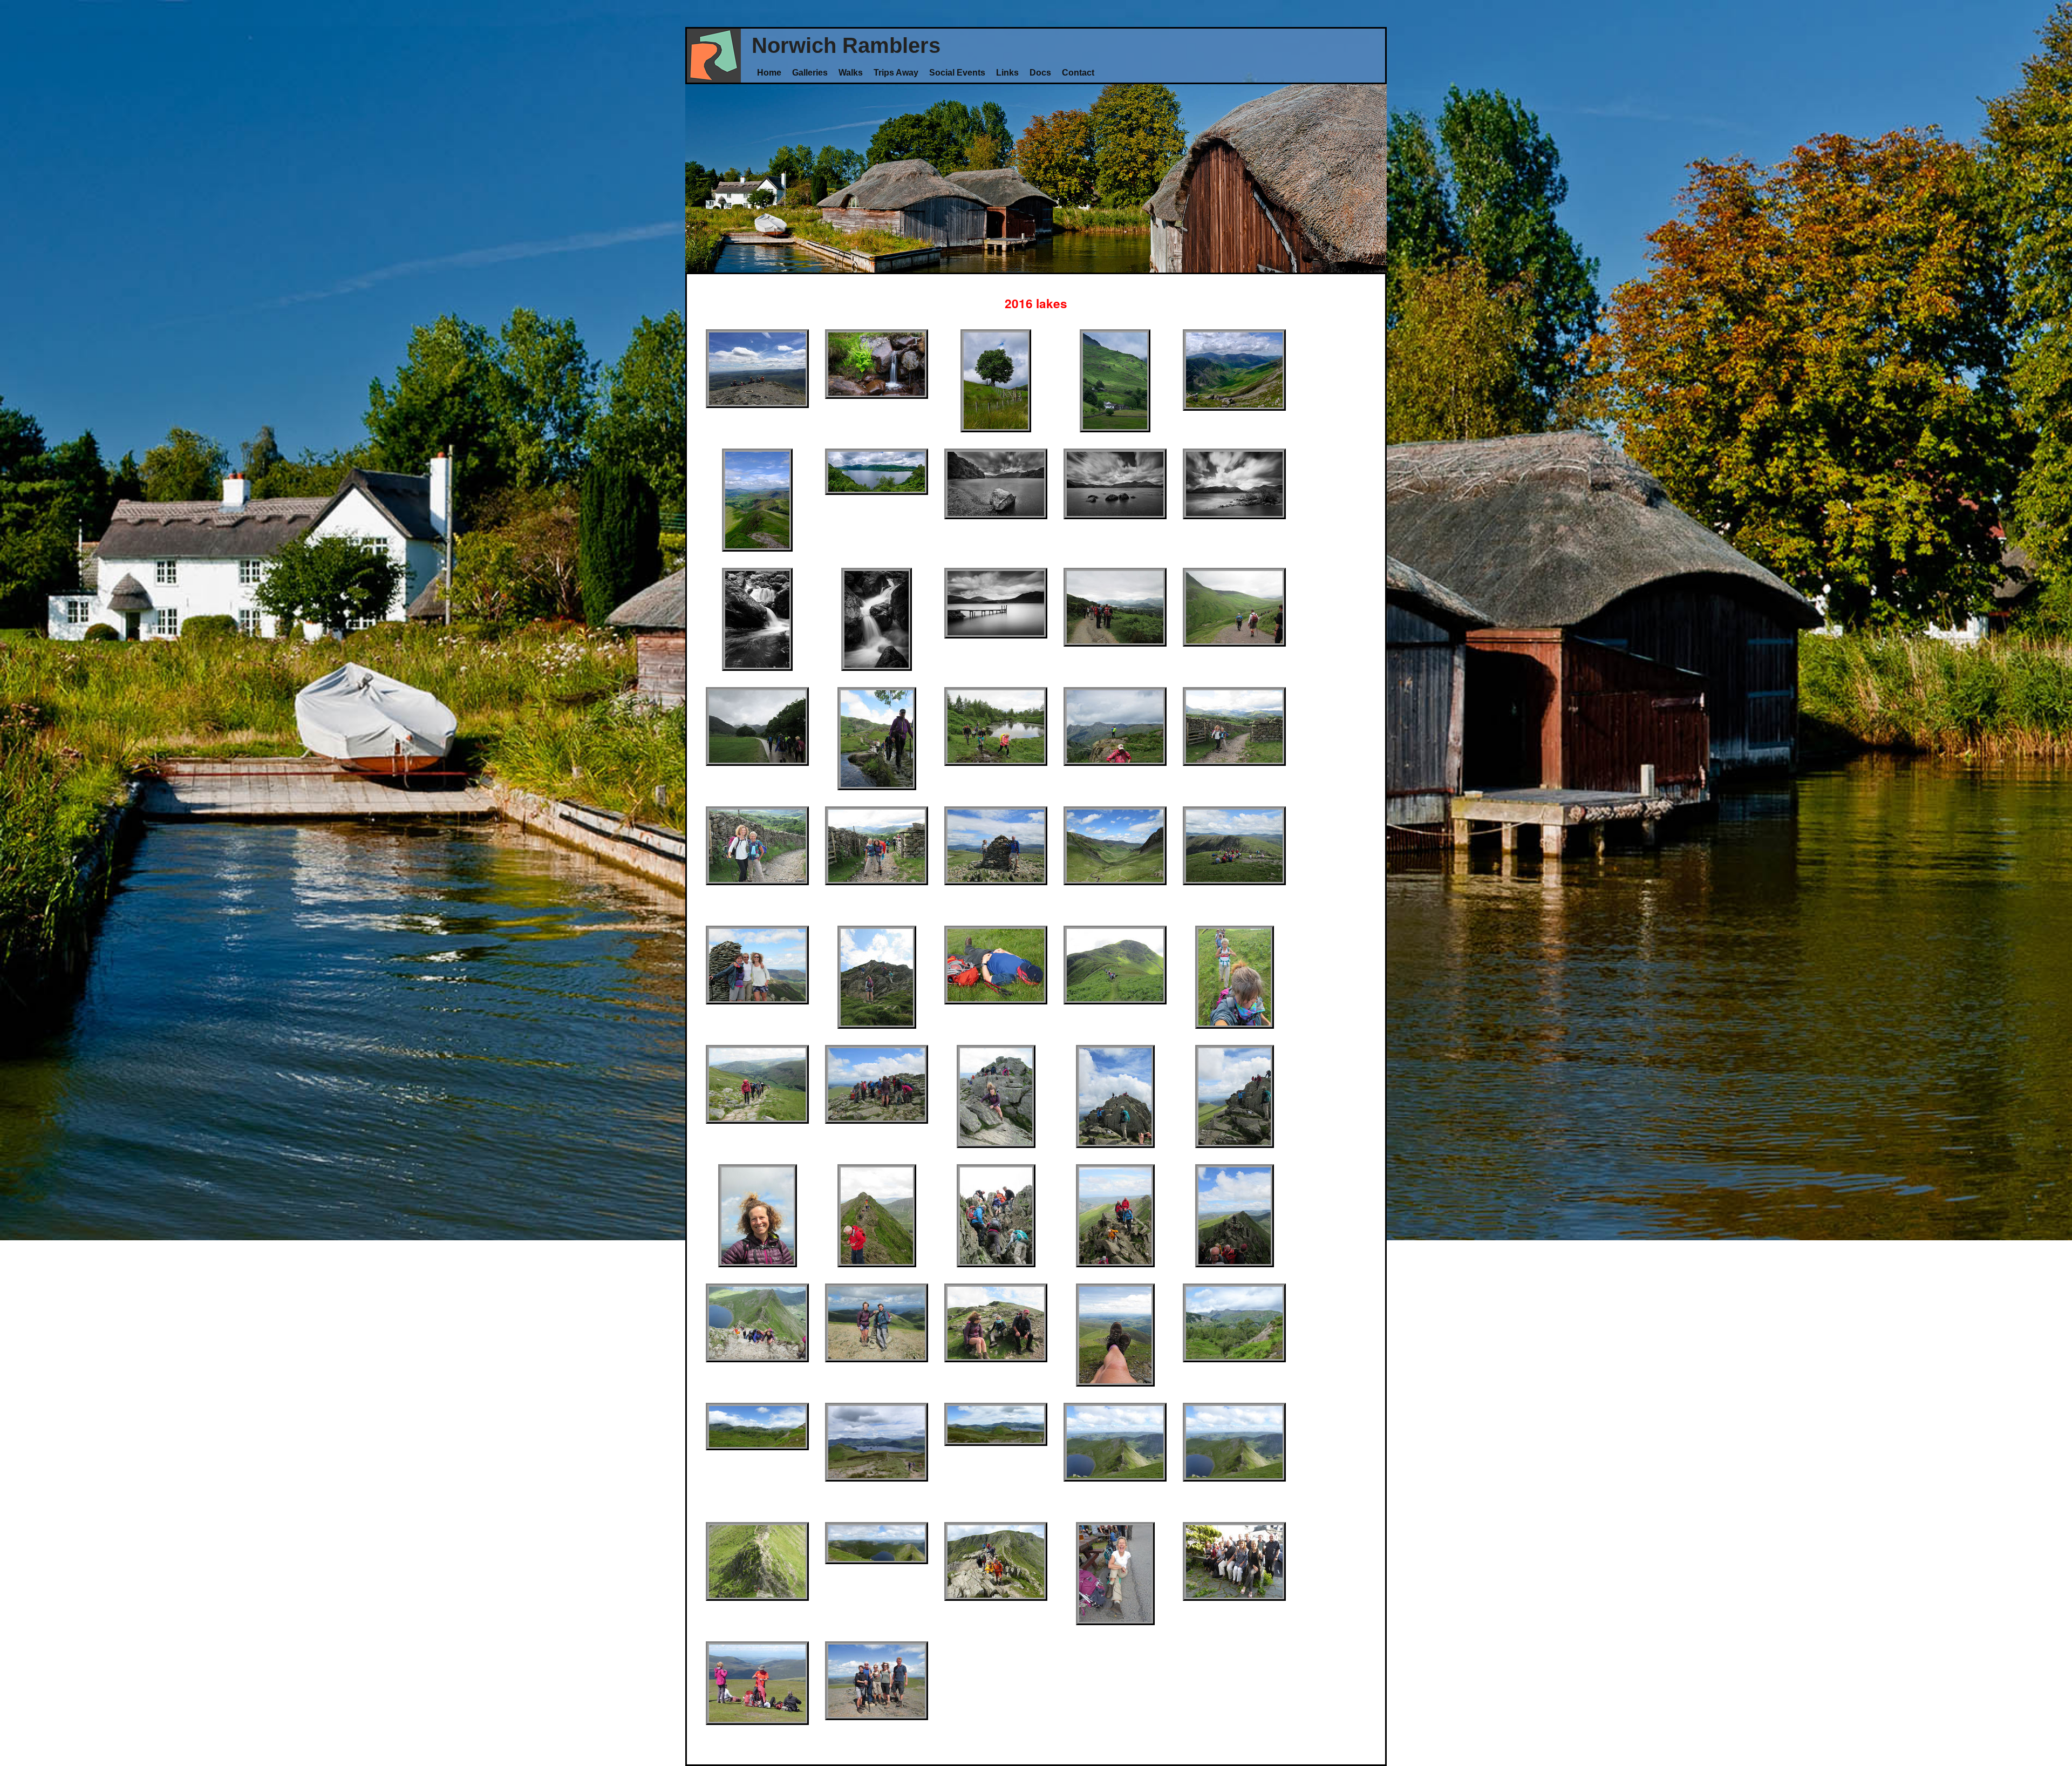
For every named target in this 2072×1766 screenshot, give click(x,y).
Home (769, 72)
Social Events (957, 72)
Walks (851, 72)
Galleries (810, 72)
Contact (1078, 72)
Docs (1040, 72)
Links (1007, 72)
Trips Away (896, 72)
